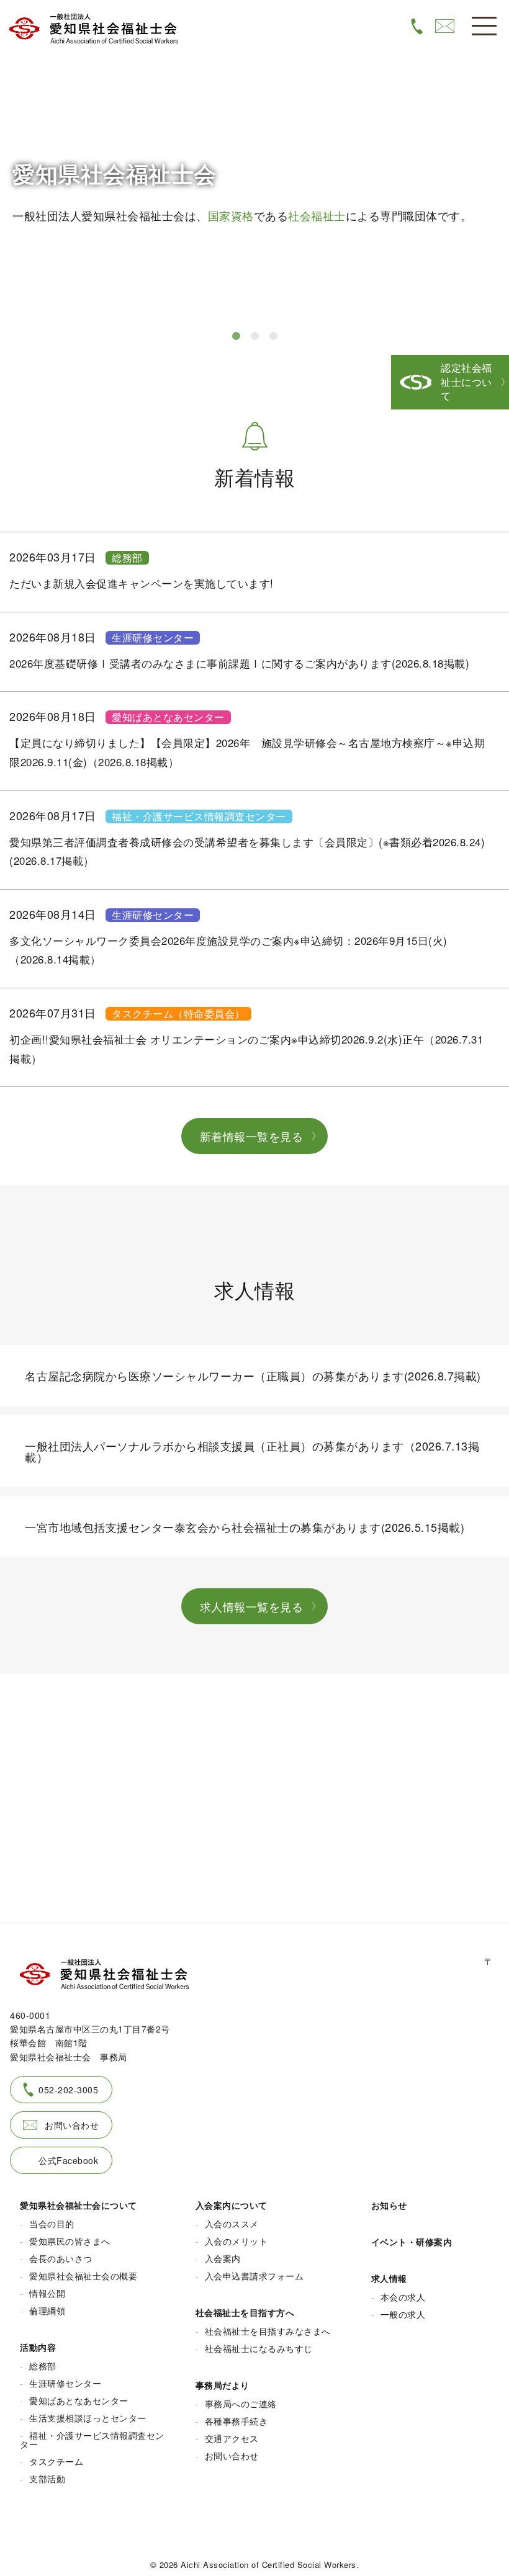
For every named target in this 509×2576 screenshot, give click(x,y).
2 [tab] (254, 336)
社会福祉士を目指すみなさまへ (268, 2331)
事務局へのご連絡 (241, 2404)
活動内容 (38, 2347)
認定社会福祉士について (466, 382)
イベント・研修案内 (412, 2242)
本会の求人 (403, 2297)
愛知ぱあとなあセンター (168, 717)
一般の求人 (403, 2314)
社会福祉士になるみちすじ (259, 2348)
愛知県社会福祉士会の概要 (83, 2276)
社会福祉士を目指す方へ (245, 2312)
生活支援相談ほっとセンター (88, 2418)
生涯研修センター (153, 638)
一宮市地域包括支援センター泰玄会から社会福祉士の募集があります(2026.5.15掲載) (245, 1527)
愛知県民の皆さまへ (70, 2241)
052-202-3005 (68, 2090)
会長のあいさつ (61, 2258)
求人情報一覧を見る (252, 1606)
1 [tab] (236, 336)
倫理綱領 (47, 2310)
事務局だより (223, 2385)
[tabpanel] (254, 159)
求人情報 (389, 2278)
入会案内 (223, 2258)
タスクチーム (56, 2461)
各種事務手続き (236, 2421)
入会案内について (232, 2205)
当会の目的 (52, 2224)
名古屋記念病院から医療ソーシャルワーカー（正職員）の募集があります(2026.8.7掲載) (253, 1375)
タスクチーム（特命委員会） (178, 1014)
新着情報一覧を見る (252, 1136)
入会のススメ (232, 2224)
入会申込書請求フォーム (254, 2276)
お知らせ (389, 2205)
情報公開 (47, 2293)
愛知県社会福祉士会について (79, 2205)
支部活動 (47, 2479)
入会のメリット (236, 2241)
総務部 (127, 558)
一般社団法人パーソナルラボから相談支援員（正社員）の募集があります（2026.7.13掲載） (252, 1451)
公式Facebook (68, 2160)
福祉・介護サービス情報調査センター (199, 816)
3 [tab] (273, 336)
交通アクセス (232, 2438)
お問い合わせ (72, 2125)
